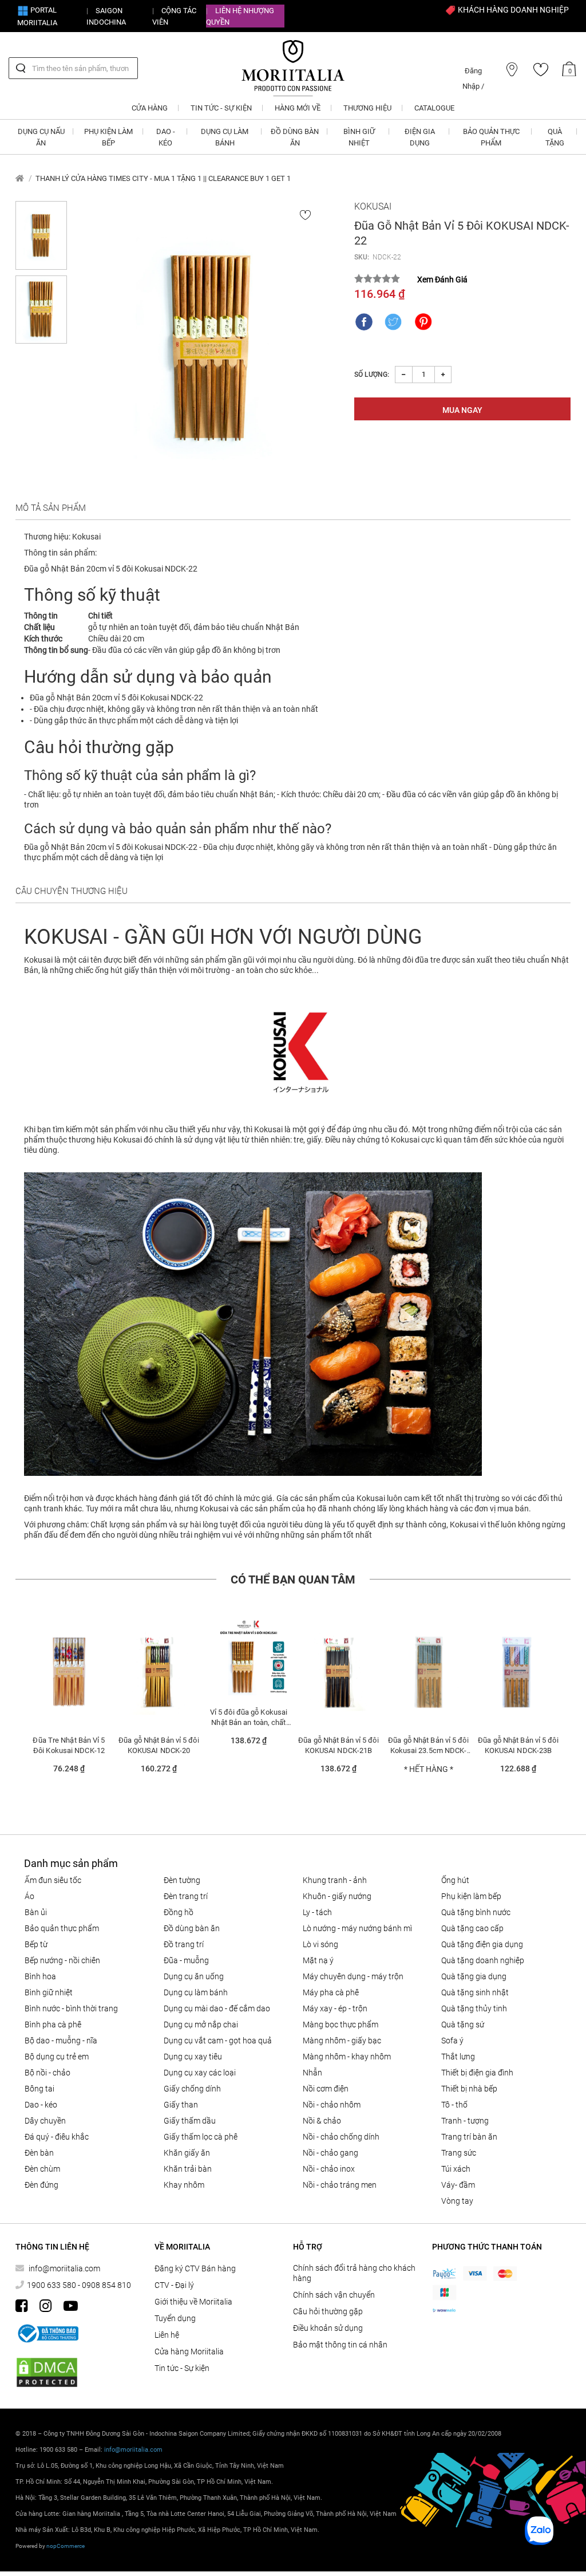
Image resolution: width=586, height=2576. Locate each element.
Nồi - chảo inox (329, 2169)
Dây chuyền (45, 2121)
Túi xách (456, 2169)
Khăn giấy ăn (187, 2153)
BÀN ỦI (36, 1912)
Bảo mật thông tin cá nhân (340, 2345)
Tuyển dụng (175, 2318)
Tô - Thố (454, 2105)
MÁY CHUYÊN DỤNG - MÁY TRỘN (353, 1976)
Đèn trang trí (186, 1896)
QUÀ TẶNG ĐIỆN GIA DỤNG (482, 1944)
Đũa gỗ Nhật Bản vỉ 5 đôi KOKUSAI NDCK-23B (518, 1745)
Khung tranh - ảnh (335, 1880)
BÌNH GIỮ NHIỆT (49, 1992)
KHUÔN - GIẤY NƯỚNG (337, 1896)
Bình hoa (40, 1976)
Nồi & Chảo (322, 2121)
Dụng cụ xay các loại (200, 2073)
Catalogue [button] (434, 108)
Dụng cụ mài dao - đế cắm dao (217, 2008)
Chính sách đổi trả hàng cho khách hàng (354, 2273)
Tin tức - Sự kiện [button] (221, 108)
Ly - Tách (317, 1912)
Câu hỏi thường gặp (328, 2311)
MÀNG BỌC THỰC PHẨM (340, 2024)
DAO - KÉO (41, 2105)
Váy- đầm (458, 2185)
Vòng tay (457, 2201)
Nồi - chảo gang (330, 2153)
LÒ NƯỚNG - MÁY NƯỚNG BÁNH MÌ (357, 1928)
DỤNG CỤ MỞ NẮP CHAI (201, 2024)
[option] (69, 1701)
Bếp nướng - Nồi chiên (62, 1960)
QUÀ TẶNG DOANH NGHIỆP (483, 1960)
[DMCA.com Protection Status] (47, 2372)
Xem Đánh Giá (442, 279)
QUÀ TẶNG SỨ (463, 2024)
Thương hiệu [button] (367, 108)
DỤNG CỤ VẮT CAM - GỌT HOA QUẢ (218, 2041)
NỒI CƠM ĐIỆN (326, 2089)
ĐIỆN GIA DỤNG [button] (420, 137)
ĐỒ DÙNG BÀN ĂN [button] (295, 137)
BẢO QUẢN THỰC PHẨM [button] (491, 137)
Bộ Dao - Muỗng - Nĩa (61, 2041)
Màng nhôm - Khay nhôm (347, 2057)
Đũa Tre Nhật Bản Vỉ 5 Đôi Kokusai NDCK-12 (69, 1745)
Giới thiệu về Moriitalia (193, 2302)
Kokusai (373, 206)
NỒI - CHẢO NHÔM (332, 2105)
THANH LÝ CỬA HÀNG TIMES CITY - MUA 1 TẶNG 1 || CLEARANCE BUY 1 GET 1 (163, 178)
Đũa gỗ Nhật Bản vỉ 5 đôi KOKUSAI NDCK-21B (338, 1745)
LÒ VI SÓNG (320, 1944)
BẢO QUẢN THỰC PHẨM (62, 1928)
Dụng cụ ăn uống (194, 1976)
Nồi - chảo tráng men (340, 2185)
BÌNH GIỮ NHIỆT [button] (359, 137)
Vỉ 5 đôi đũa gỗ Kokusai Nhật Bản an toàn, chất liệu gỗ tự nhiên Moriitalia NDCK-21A (249, 1717)
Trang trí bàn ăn (469, 2137)
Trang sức (459, 2153)
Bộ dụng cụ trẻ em (57, 2057)
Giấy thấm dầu (190, 2121)
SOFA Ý (452, 2041)
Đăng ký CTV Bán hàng (195, 2268)
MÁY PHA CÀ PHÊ (331, 1992)
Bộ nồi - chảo (47, 2073)
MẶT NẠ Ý (318, 1960)
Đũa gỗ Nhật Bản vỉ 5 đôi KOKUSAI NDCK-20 (159, 1745)
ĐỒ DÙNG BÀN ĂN (192, 1928)
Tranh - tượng (465, 2121)
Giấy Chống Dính (192, 2089)
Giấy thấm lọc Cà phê (201, 2137)
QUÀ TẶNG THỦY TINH (474, 2008)
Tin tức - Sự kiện (182, 2368)
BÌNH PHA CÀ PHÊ (53, 2024)
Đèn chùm (42, 2169)
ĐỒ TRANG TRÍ (184, 1944)
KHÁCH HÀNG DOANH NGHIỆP (512, 10)
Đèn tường (182, 1880)
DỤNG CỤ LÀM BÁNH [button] (225, 137)
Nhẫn (312, 2073)
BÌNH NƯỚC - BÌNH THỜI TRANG (71, 2008)
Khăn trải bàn (188, 2169)
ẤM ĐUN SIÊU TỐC (53, 1880)
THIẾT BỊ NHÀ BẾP (469, 2089)
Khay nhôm (184, 2185)
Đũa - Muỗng (186, 1960)
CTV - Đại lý (174, 2285)
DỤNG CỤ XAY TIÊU (193, 2057)
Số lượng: (372, 375)
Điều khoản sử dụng (328, 2328)
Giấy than (181, 2105)
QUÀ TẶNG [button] (555, 137)
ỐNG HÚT (455, 1880)
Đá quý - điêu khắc (57, 2137)
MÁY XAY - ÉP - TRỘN (335, 2008)
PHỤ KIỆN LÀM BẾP (471, 1896)
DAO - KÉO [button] (166, 137)
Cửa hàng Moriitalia (189, 2352)
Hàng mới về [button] (298, 108)
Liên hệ (167, 2335)
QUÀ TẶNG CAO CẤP (472, 1928)
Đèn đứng (41, 2185)
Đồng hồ (179, 1912)
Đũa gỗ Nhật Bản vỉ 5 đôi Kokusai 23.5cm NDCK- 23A (428, 1745)
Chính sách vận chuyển (334, 2295)
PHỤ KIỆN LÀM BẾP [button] (108, 137)
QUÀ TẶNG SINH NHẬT (475, 1992)
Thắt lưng (458, 2057)
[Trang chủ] (20, 178)
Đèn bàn (39, 2153)
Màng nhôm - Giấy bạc (342, 2041)
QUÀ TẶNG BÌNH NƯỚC (476, 1912)
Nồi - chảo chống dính (341, 2137)
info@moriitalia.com (64, 2268)
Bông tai (39, 2089)
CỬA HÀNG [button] (150, 108)
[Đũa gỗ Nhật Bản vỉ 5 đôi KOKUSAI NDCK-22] (210, 347)
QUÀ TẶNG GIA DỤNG (474, 1976)
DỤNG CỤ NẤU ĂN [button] (41, 137)
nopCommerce (66, 2546)
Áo (29, 1896)
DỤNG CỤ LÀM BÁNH (196, 1992)
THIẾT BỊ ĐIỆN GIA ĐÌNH (477, 2073)
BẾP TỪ (36, 1944)
